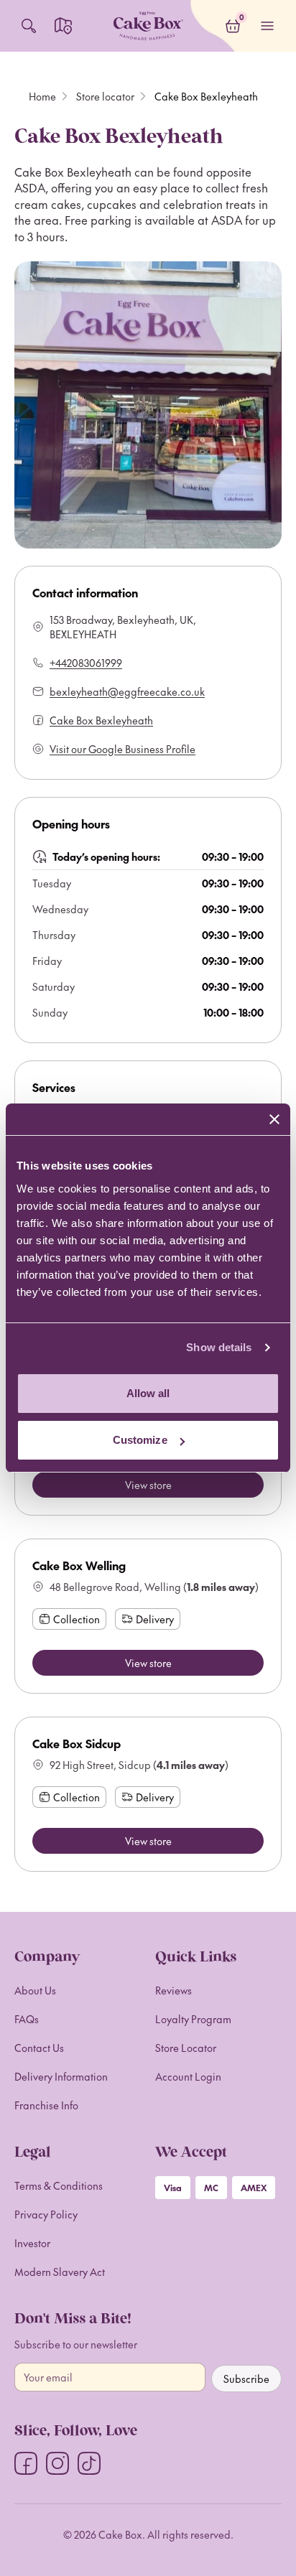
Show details (219, 1347)
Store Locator (186, 2048)
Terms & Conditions (59, 2185)
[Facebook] (26, 2463)
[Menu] (267, 26)
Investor (32, 2243)
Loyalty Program (193, 2019)
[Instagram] (57, 2463)
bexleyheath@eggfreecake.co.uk (127, 691)
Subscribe (246, 2379)
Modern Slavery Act (60, 2272)
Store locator (105, 96)
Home (42, 96)
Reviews (174, 1990)
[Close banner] (274, 1119)
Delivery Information (61, 2076)
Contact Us (39, 2048)
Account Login (188, 2076)
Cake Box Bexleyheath (101, 720)
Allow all (148, 1393)
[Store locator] (63, 26)
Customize (140, 1440)
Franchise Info (46, 2105)
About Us (35, 1990)
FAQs (27, 2019)
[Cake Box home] (148, 26)
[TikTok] (89, 2463)
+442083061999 (86, 663)
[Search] (29, 26)
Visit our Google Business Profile (122, 749)
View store (148, 1485)
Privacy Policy (46, 2214)
